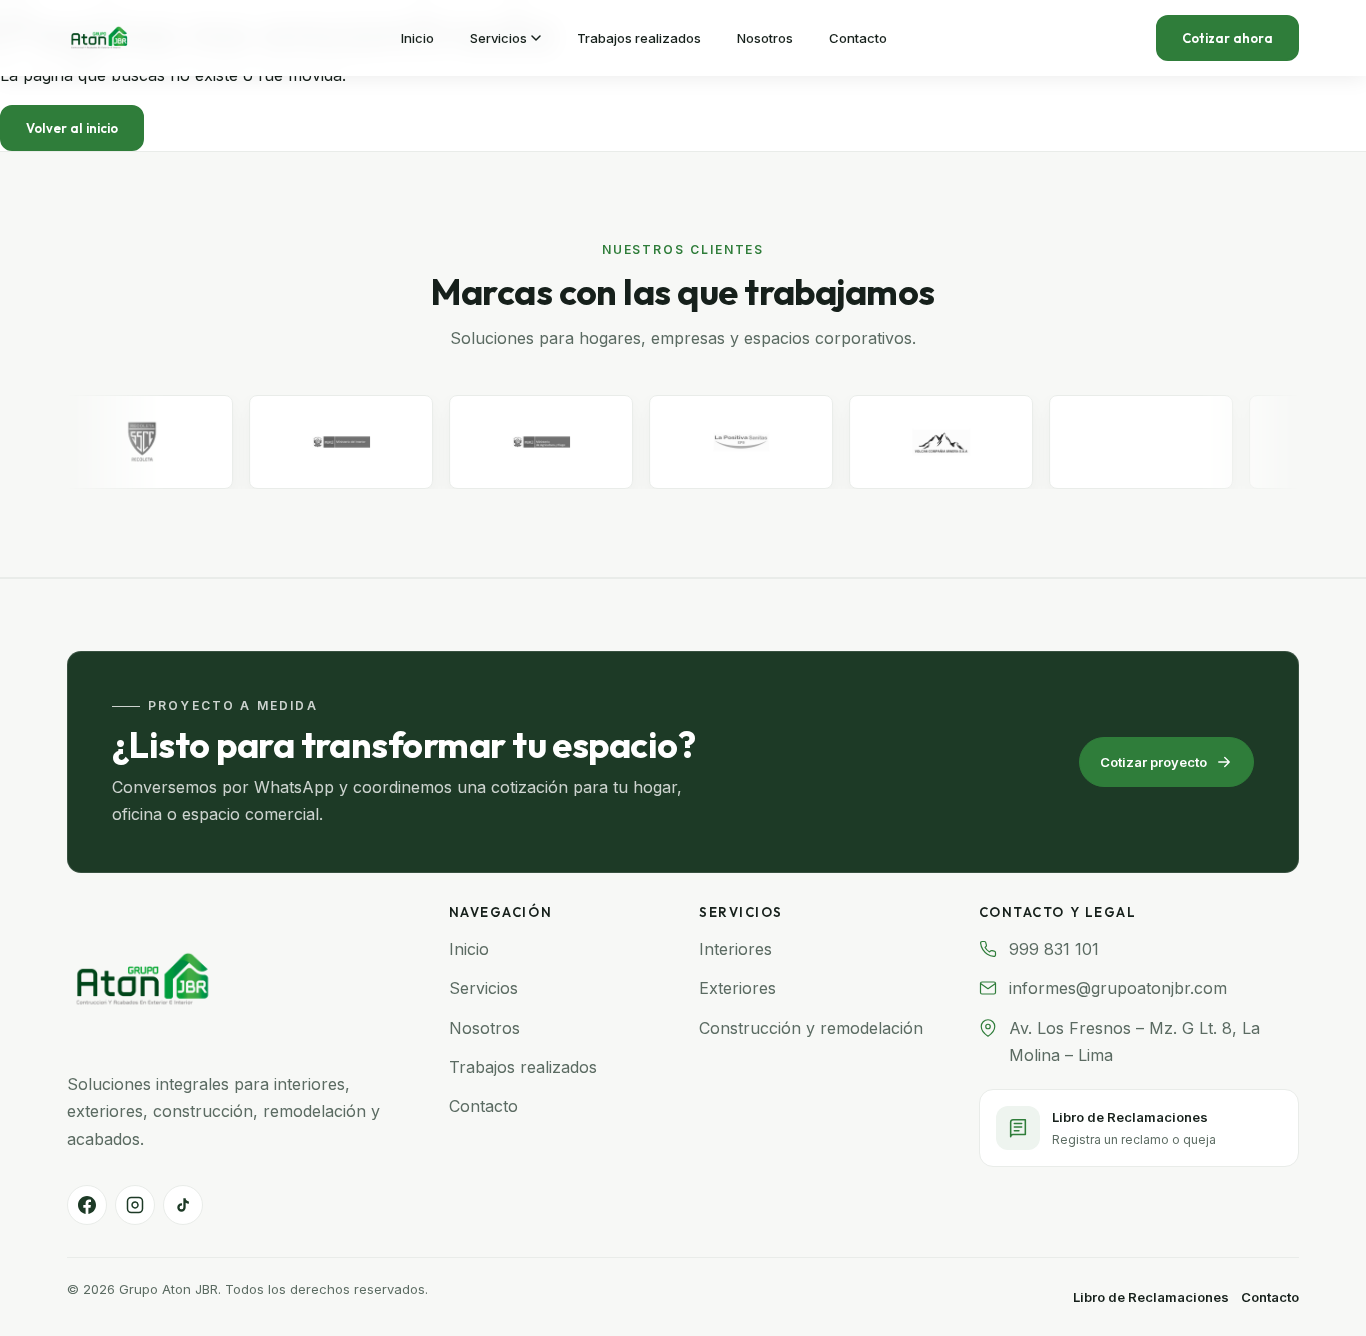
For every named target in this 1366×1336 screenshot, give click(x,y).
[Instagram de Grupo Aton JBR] (135, 1205)
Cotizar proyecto (1153, 762)
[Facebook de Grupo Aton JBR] (87, 1205)
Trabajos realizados (523, 1067)
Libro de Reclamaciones (1151, 1297)
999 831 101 (1054, 949)
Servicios (483, 988)
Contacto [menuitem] (858, 38)
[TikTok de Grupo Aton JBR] (183, 1205)
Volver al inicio (72, 128)
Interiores (735, 949)
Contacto (483, 1106)
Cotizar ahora (1227, 38)
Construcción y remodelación (811, 1028)
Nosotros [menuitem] (765, 38)
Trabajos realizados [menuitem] (639, 38)
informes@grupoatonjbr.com (1118, 988)
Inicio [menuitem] (417, 38)
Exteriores (737, 988)
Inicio (469, 949)
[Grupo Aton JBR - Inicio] (99, 38)
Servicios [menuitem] (498, 38)
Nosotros (484, 1028)
